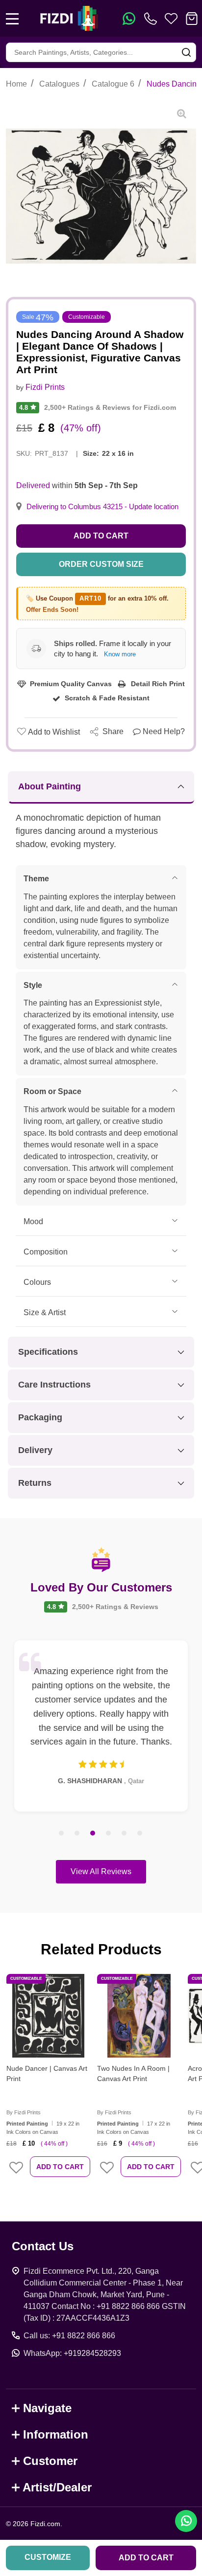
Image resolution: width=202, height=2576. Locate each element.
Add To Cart (60, 2167)
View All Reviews (101, 1871)
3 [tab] (93, 1834)
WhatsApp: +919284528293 (72, 2353)
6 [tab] (140, 1834)
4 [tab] (109, 1834)
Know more (120, 654)
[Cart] (192, 19)
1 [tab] (62, 1834)
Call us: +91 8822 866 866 (69, 2336)
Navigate (47, 2408)
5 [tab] (125, 1834)
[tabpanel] (101, 1726)
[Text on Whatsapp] (129, 19)
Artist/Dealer (57, 2487)
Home (16, 84)
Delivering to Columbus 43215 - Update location (102, 507)
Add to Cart (101, 536)
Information (56, 2434)
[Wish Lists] (171, 19)
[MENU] (12, 19)
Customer (50, 2461)
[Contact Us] (152, 19)
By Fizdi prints (24, 2112)
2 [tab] (77, 1834)
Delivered (33, 485)
